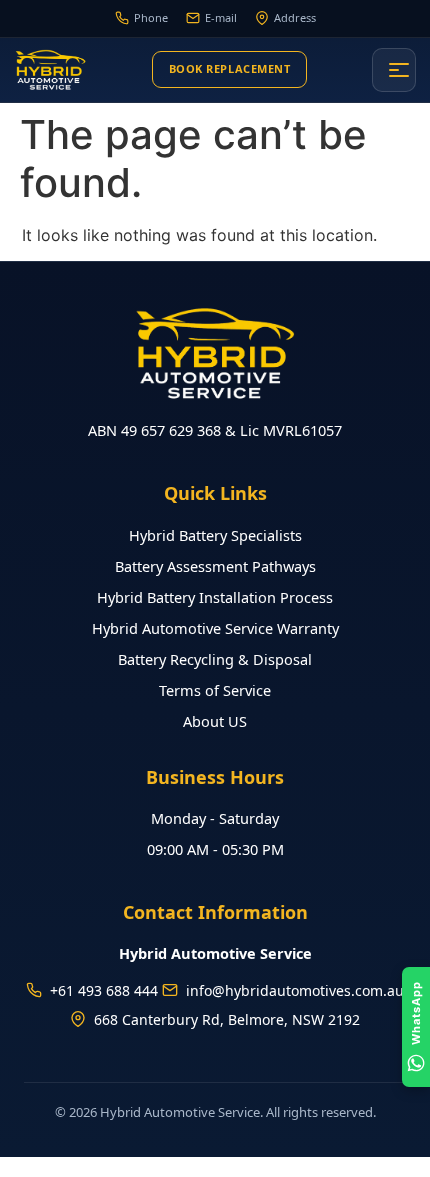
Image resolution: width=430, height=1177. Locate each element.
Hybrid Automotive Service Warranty (215, 628)
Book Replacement (230, 68)
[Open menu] (394, 70)
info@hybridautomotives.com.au (295, 990)
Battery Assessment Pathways (215, 566)
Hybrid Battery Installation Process (215, 597)
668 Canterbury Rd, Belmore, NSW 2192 (227, 1019)
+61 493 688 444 (104, 990)
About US (215, 721)
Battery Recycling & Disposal (215, 659)
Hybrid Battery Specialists (215, 535)
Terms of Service (215, 690)
